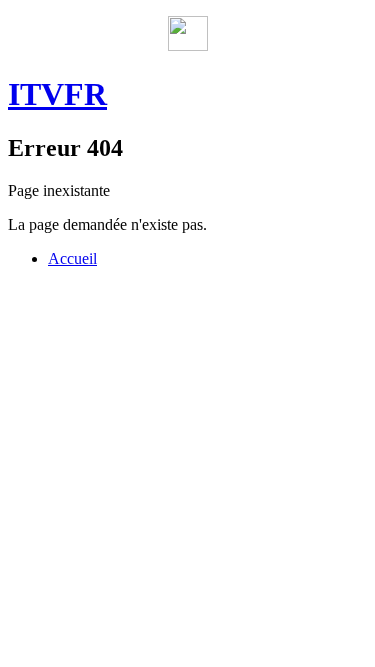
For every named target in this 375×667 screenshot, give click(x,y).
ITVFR (57, 94)
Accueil (72, 258)
